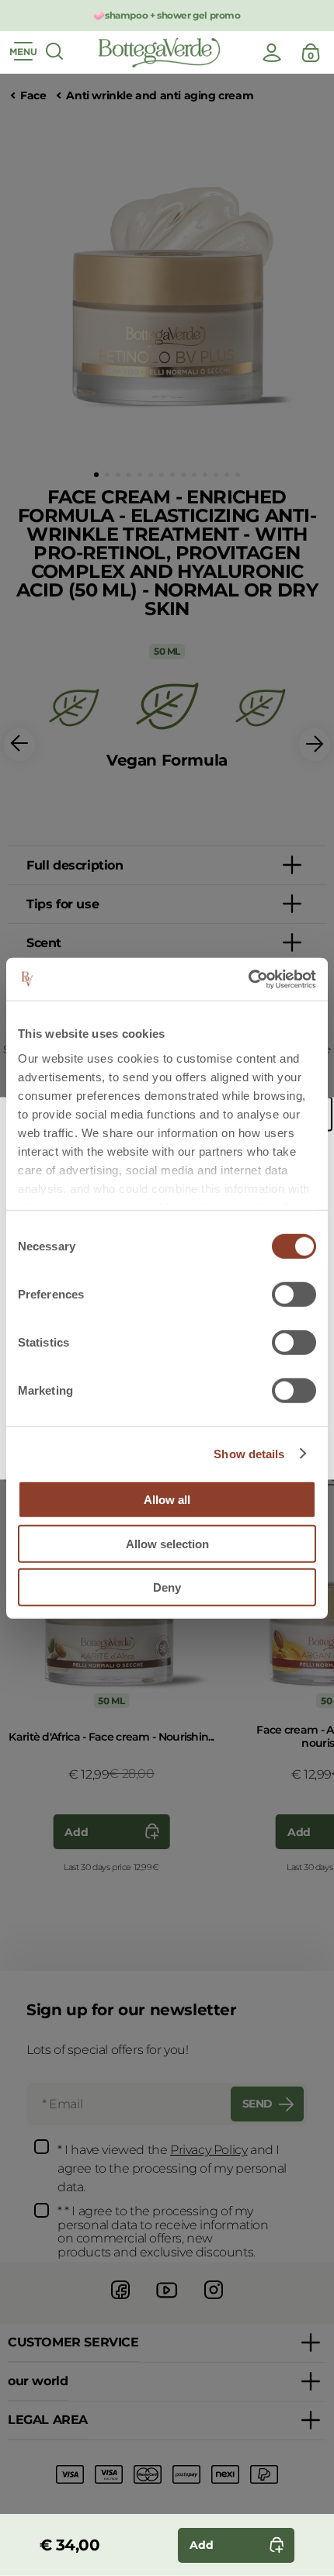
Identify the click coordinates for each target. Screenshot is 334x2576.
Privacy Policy (209, 2150)
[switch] (294, 1295)
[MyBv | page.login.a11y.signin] (272, 53)
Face (33, 96)
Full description (75, 865)
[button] (96, 475)
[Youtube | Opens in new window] (167, 2301)
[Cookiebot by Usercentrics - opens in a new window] (248, 979)
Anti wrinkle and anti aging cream (160, 96)
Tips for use (63, 904)
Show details (249, 1453)
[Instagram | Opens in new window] (214, 2301)
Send (257, 2104)
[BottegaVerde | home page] (159, 53)
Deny (167, 1587)
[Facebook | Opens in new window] (120, 2301)
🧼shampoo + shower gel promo (167, 15)
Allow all (167, 1500)
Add (76, 1832)
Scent (44, 943)
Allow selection (167, 1543)
